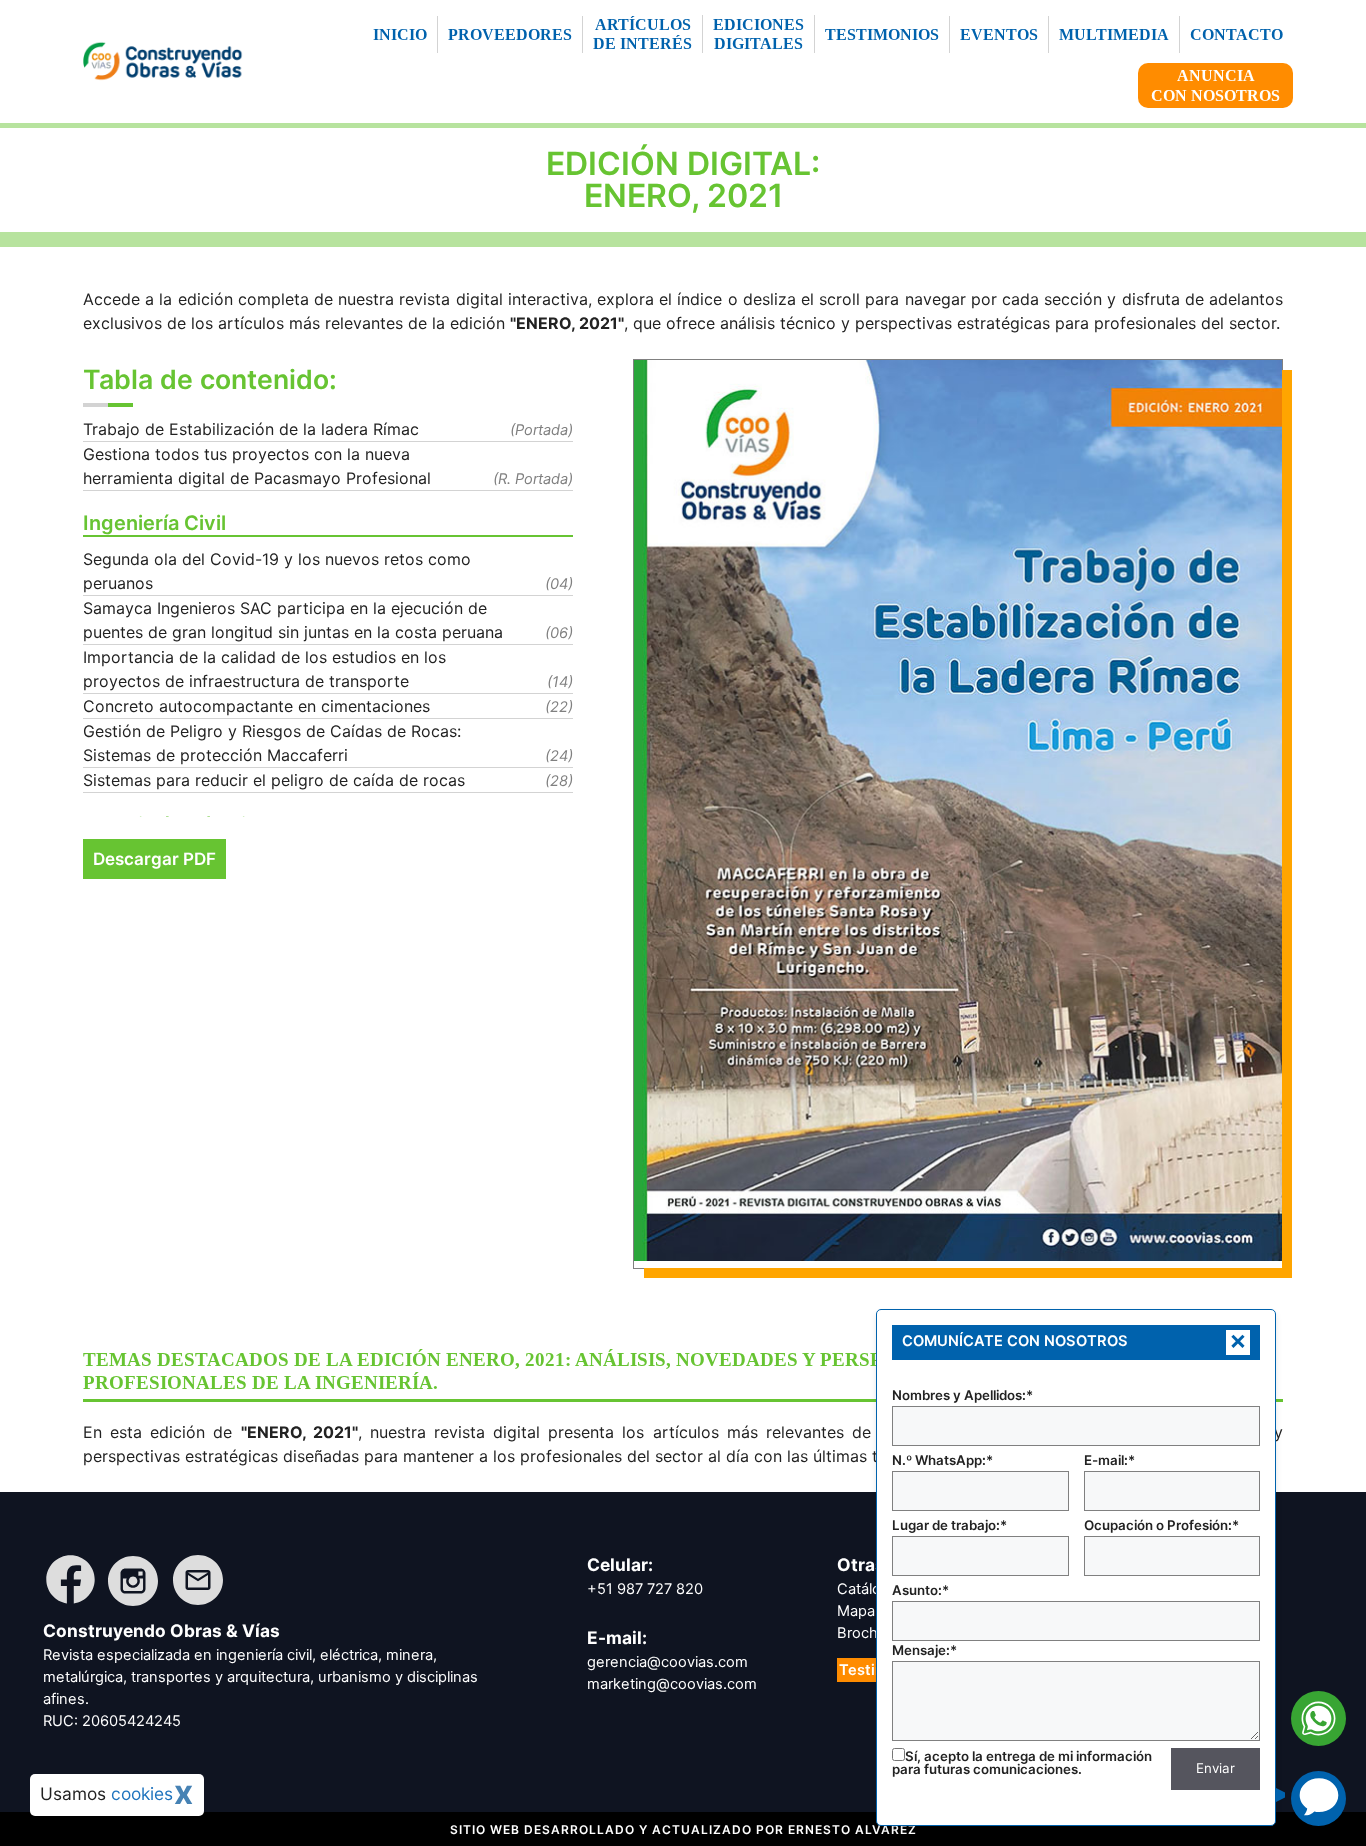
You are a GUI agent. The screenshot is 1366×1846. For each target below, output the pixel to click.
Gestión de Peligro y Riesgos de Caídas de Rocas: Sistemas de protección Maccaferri (272, 743)
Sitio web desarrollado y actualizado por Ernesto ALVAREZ (683, 1829)
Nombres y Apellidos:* (962, 1395)
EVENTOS (999, 34)
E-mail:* (1109, 1460)
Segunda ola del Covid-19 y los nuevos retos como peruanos (277, 571)
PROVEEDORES (510, 34)
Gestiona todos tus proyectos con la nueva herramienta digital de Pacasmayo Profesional (257, 466)
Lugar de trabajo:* (949, 1525)
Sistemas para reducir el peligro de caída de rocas (274, 780)
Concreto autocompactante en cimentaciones (256, 706)
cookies (142, 1793)
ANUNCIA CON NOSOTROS (1215, 85)
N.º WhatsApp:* (942, 1460)
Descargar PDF (154, 859)
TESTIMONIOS (882, 34)
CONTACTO (1236, 34)
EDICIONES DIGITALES (758, 34)
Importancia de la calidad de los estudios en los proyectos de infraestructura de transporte (264, 669)
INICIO (400, 34)
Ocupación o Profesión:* (1161, 1525)
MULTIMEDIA (1114, 34)
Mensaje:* (924, 1650)
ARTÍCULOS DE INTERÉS (642, 34)
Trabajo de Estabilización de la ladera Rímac (251, 429)
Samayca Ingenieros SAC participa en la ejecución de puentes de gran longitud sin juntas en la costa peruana (293, 620)
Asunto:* (920, 1590)
